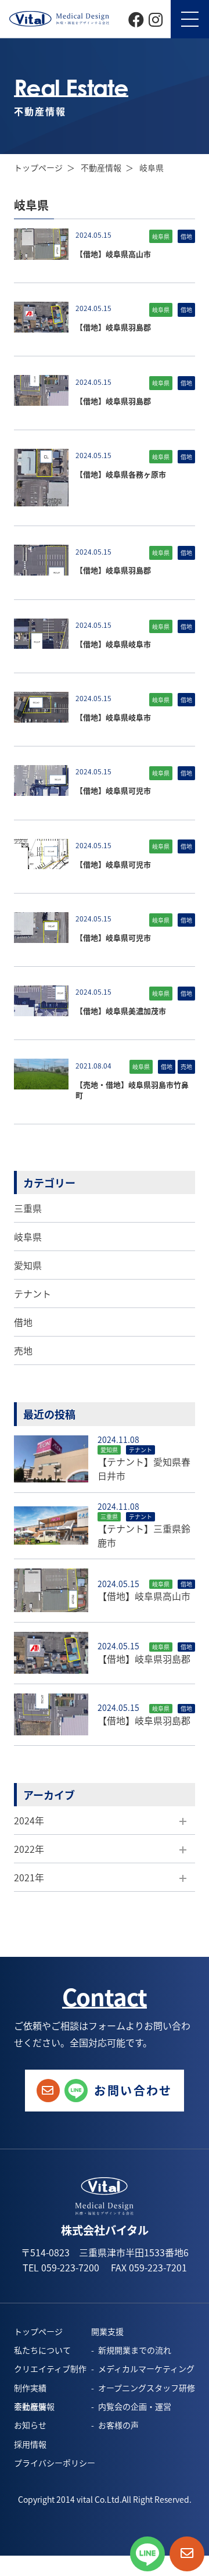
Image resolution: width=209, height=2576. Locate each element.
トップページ (38, 167)
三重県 (28, 1208)
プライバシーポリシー (55, 2463)
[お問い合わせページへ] (187, 2554)
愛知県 (28, 1265)
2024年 (29, 1820)
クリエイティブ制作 (50, 2368)
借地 (23, 1322)
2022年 (29, 1849)
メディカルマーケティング (146, 2368)
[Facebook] (136, 18)
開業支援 (107, 2331)
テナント (33, 1294)
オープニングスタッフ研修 (147, 2388)
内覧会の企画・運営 (135, 2406)
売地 (23, 1350)
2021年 (29, 1877)
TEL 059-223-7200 (61, 2267)
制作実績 (30, 2388)
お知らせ (30, 2425)
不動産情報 (101, 167)
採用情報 (30, 2444)
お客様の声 (118, 2425)
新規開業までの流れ (135, 2350)
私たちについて (42, 2350)
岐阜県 (28, 1237)
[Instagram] (156, 18)
